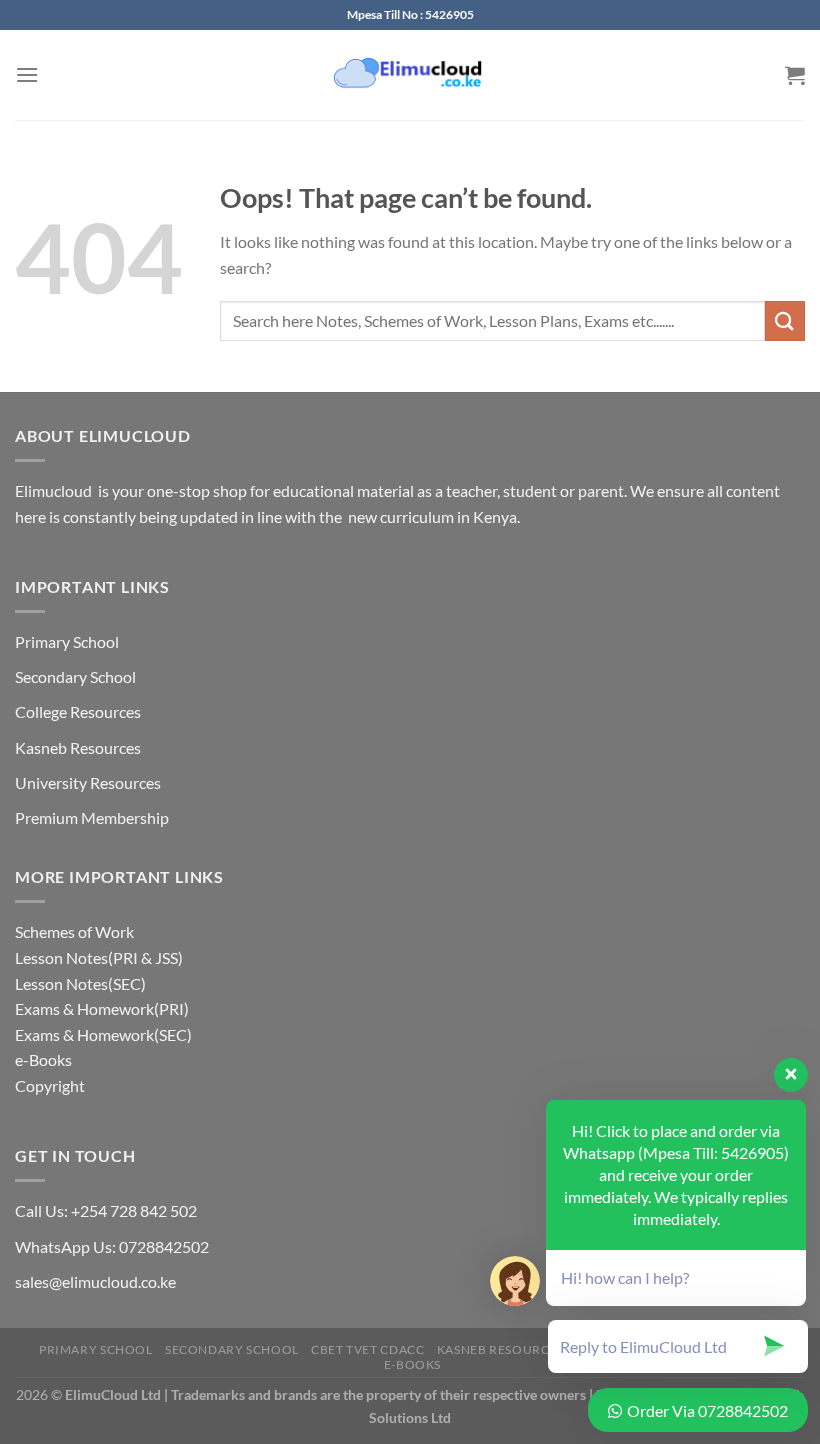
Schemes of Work (74, 931)
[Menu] (27, 74)
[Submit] (785, 320)
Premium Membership (92, 817)
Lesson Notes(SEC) (80, 983)
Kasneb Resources (78, 747)
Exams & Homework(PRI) (102, 1008)
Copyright (50, 1085)
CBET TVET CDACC (367, 1349)
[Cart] (795, 75)
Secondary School (75, 676)
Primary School (67, 641)
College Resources (78, 711)
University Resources (88, 782)
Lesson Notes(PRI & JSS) (99, 957)
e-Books (43, 1059)
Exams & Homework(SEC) (103, 1034)
